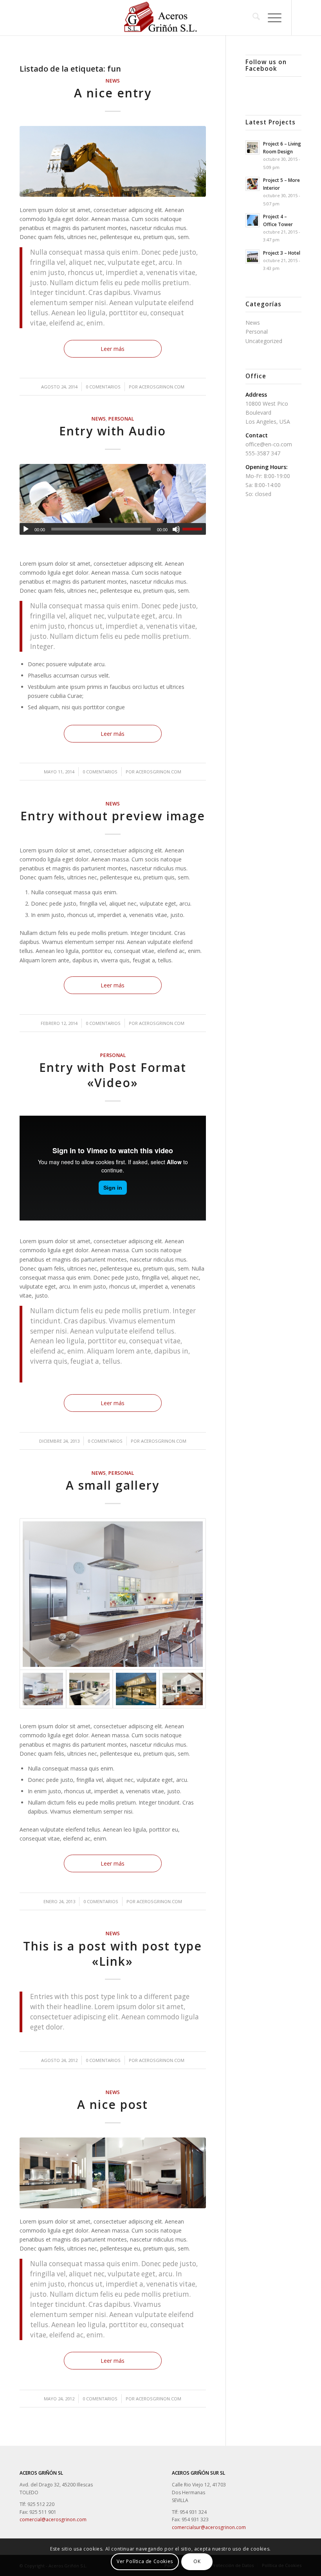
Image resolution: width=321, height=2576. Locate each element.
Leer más (113, 349)
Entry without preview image (113, 816)
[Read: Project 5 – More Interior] (252, 184)
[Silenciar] (176, 529)
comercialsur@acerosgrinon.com (209, 2527)
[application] (113, 529)
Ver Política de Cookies (145, 2561)
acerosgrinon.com (162, 387)
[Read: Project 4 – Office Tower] (252, 220)
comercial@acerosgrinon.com (53, 2519)
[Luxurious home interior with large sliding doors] (183, 1689)
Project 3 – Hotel (282, 253)
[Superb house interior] (89, 1689)
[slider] (194, 529)
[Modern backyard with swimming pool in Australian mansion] (136, 1689)
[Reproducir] (26, 529)
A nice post (113, 2104)
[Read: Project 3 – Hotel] (252, 257)
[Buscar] (252, 18)
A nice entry (113, 93)
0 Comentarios (103, 387)
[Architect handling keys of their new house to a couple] (113, 499)
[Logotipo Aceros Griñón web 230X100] (161, 18)
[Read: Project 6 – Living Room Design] (252, 147)
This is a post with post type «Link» (113, 1954)
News (113, 81)
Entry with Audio (113, 431)
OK (197, 2561)
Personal (121, 419)
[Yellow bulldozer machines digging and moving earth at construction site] (113, 161)
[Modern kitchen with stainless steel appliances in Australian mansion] (113, 1594)
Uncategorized (264, 341)
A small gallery (113, 1485)
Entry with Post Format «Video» (113, 1075)
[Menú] (271, 18)
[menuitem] (252, 18)
